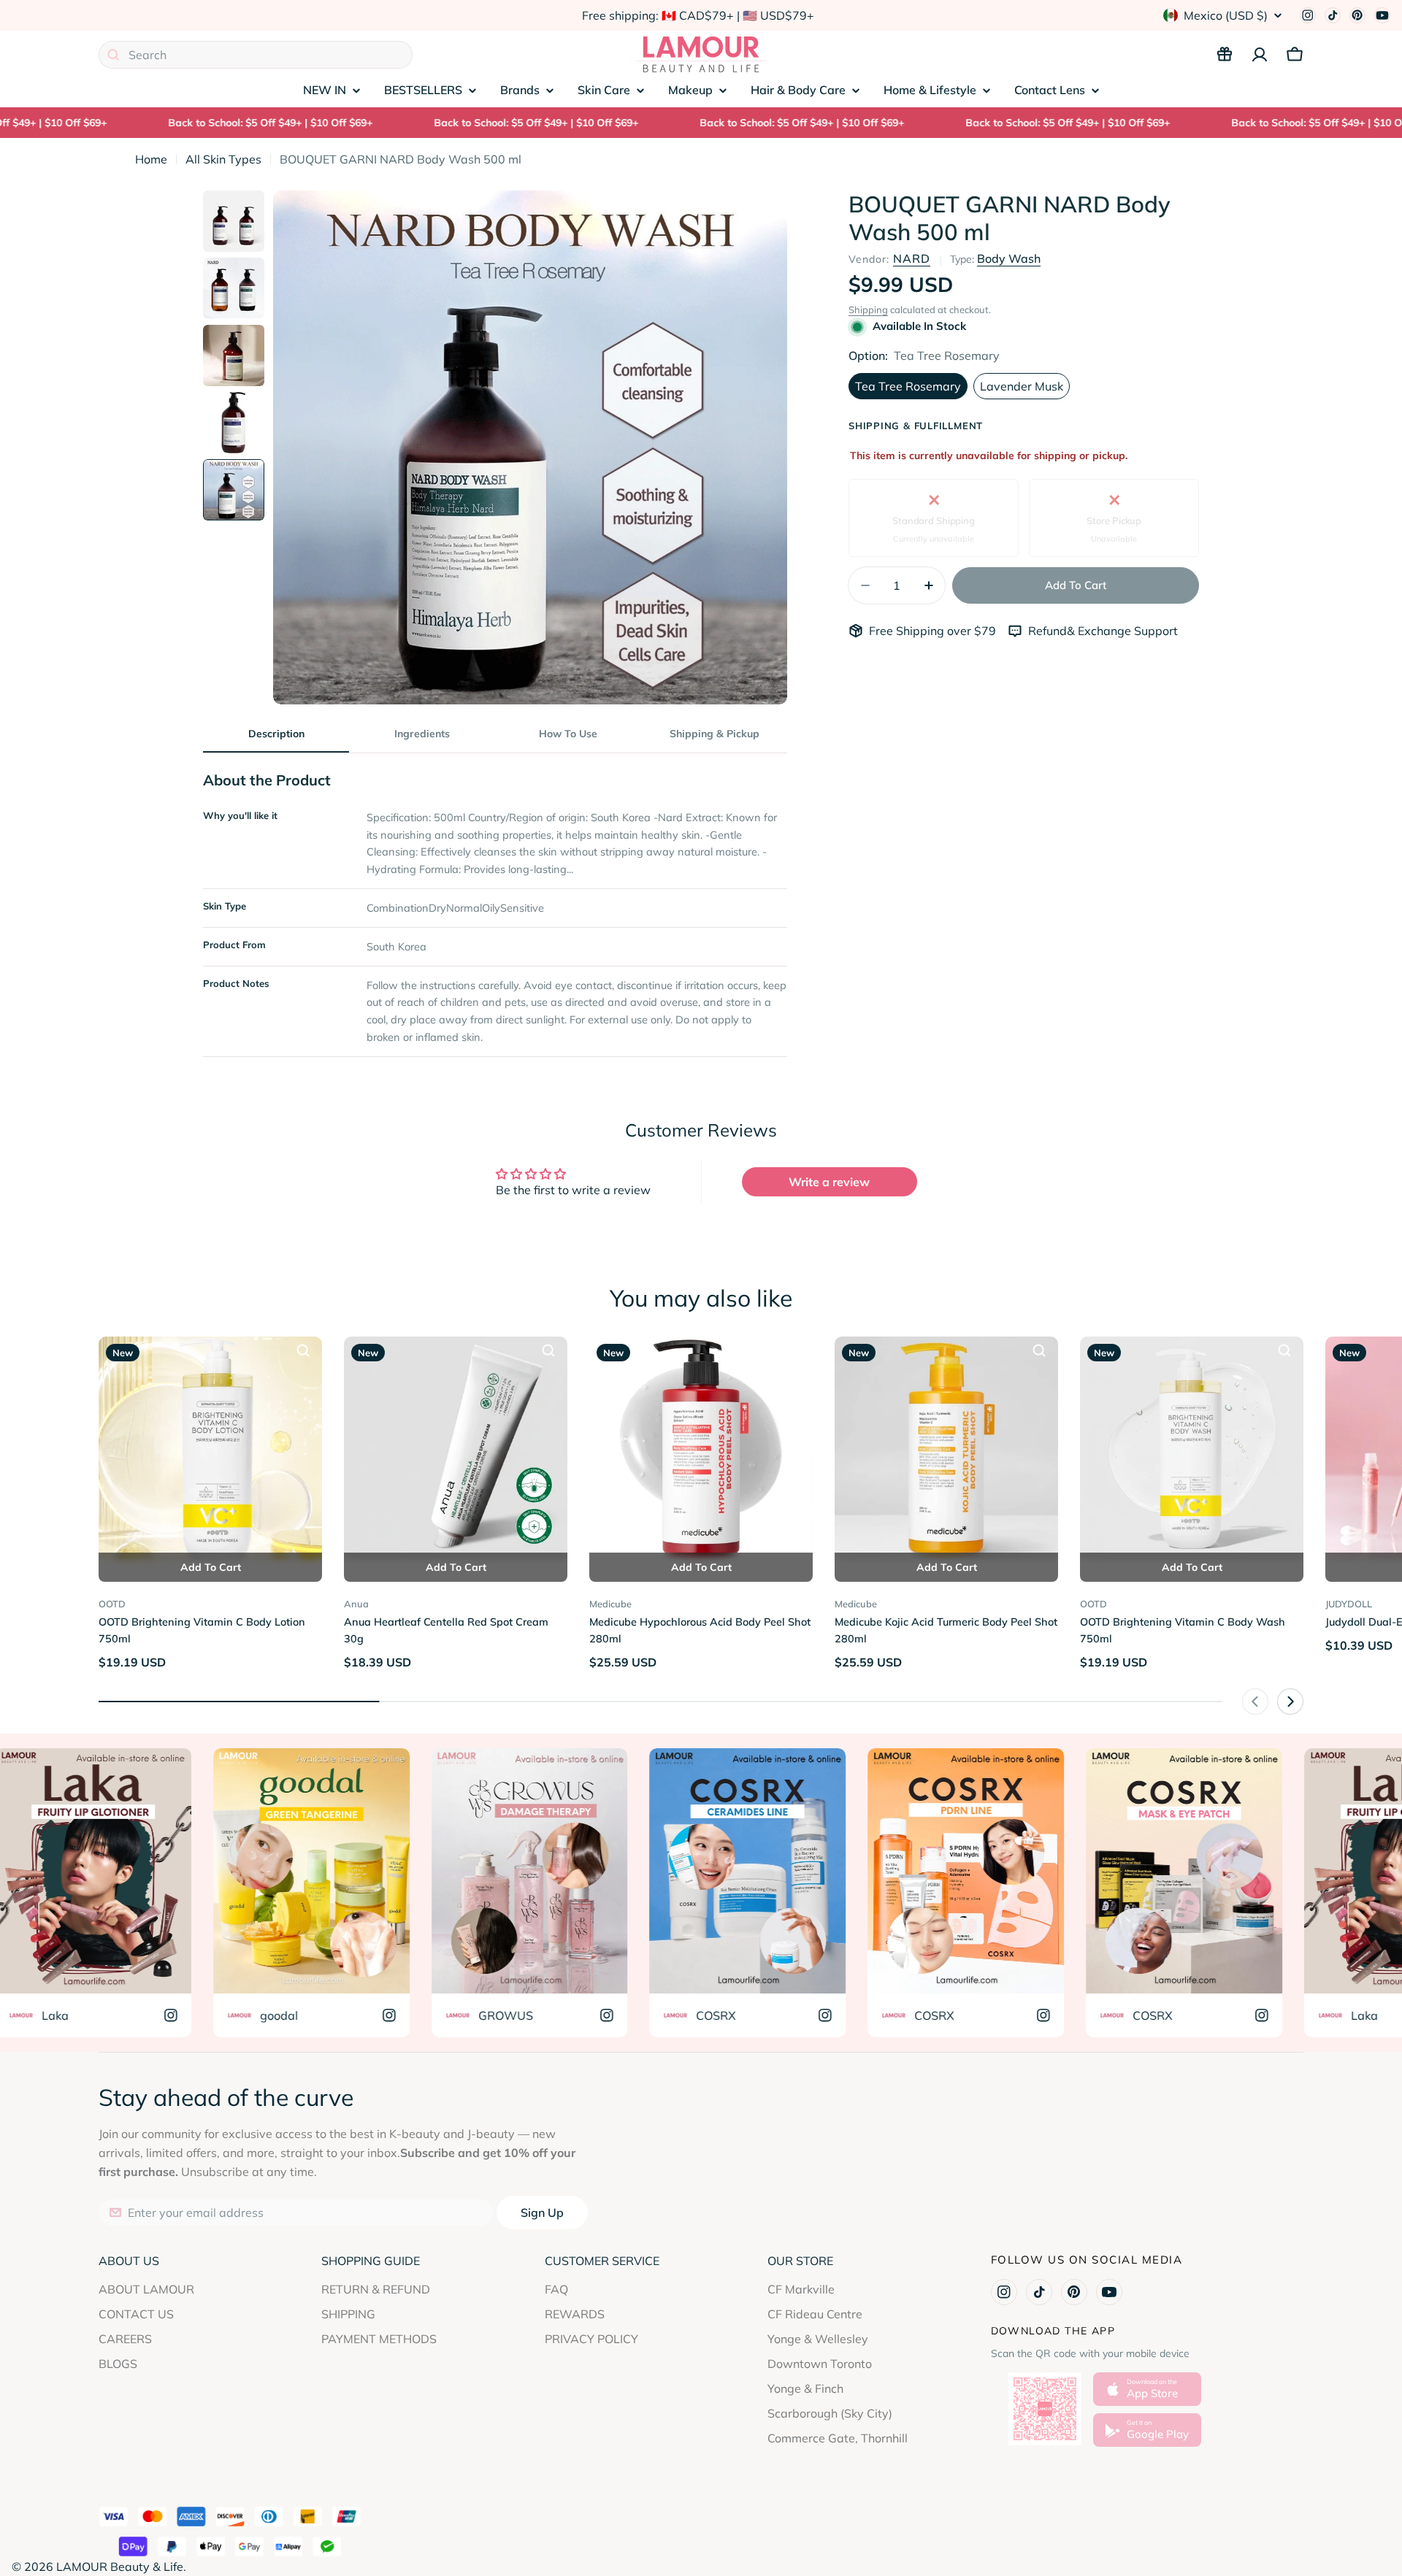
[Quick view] (303, 1350)
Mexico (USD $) (1226, 15)
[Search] (113, 55)
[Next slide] (1290, 1702)
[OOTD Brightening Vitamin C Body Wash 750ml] (1192, 1448)
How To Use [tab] (568, 734)
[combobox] (256, 55)
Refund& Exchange (1081, 631)
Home (151, 159)
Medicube (610, 1604)
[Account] (1260, 55)
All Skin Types (223, 159)
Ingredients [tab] (422, 734)
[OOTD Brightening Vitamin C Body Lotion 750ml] (210, 1448)
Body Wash (1009, 258)
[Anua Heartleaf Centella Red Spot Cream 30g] (456, 1448)
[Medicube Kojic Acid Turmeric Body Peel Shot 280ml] (946, 1448)
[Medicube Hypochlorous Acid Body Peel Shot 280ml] (701, 1448)
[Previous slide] (1255, 1702)
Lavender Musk (1022, 386)
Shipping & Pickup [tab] (715, 734)
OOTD (112, 1604)
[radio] (934, 518)
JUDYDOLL (1349, 1604)
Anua (356, 1604)
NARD (912, 258)
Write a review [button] (829, 1182)
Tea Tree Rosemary (908, 386)
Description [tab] (276, 734)
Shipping (868, 309)
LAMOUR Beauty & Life (120, 2567)
